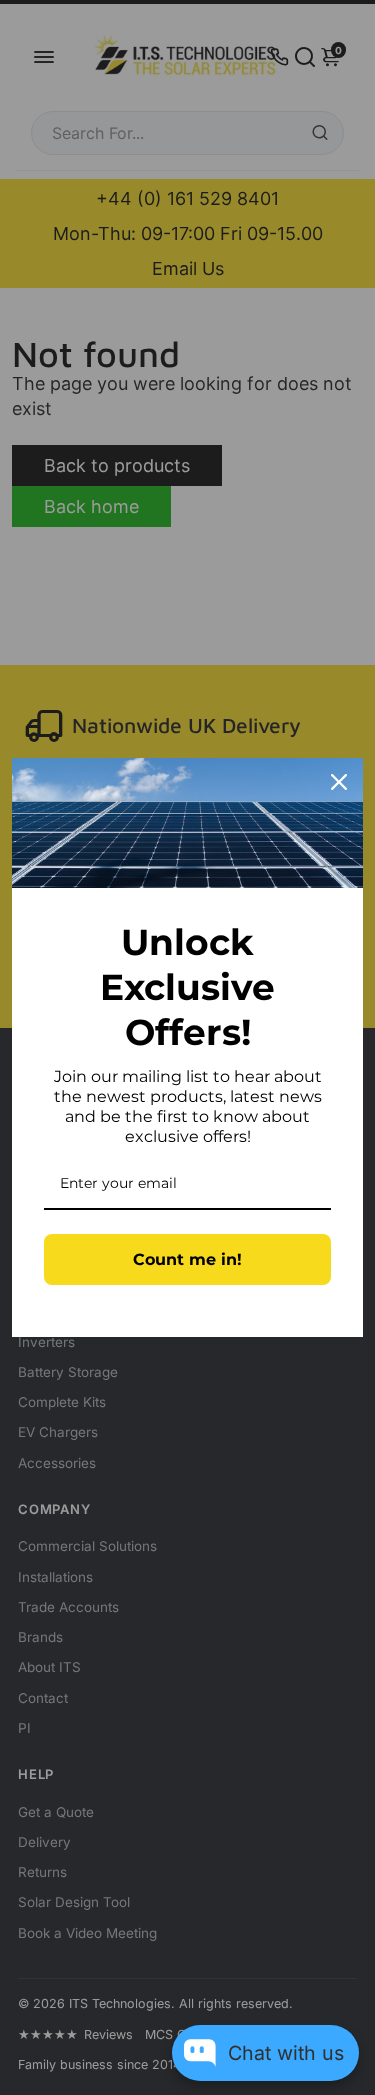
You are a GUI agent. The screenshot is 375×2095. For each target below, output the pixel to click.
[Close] (339, 782)
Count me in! (187, 1259)
